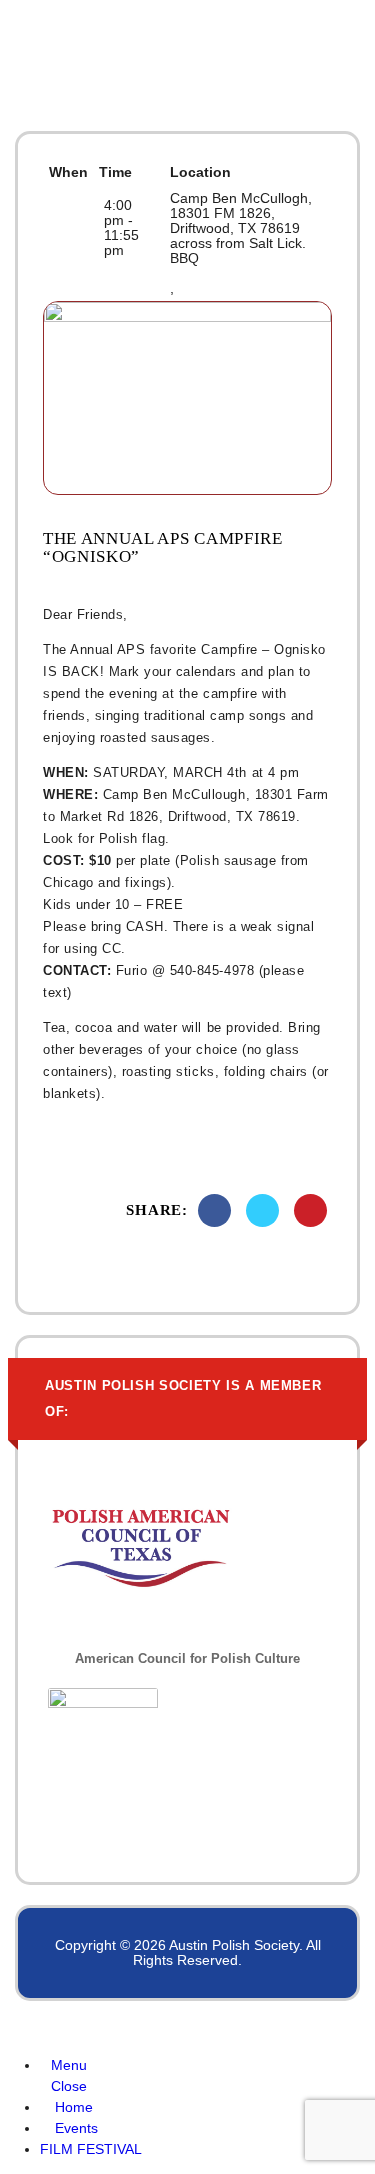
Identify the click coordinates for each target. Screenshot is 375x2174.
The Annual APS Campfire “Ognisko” (163, 548)
